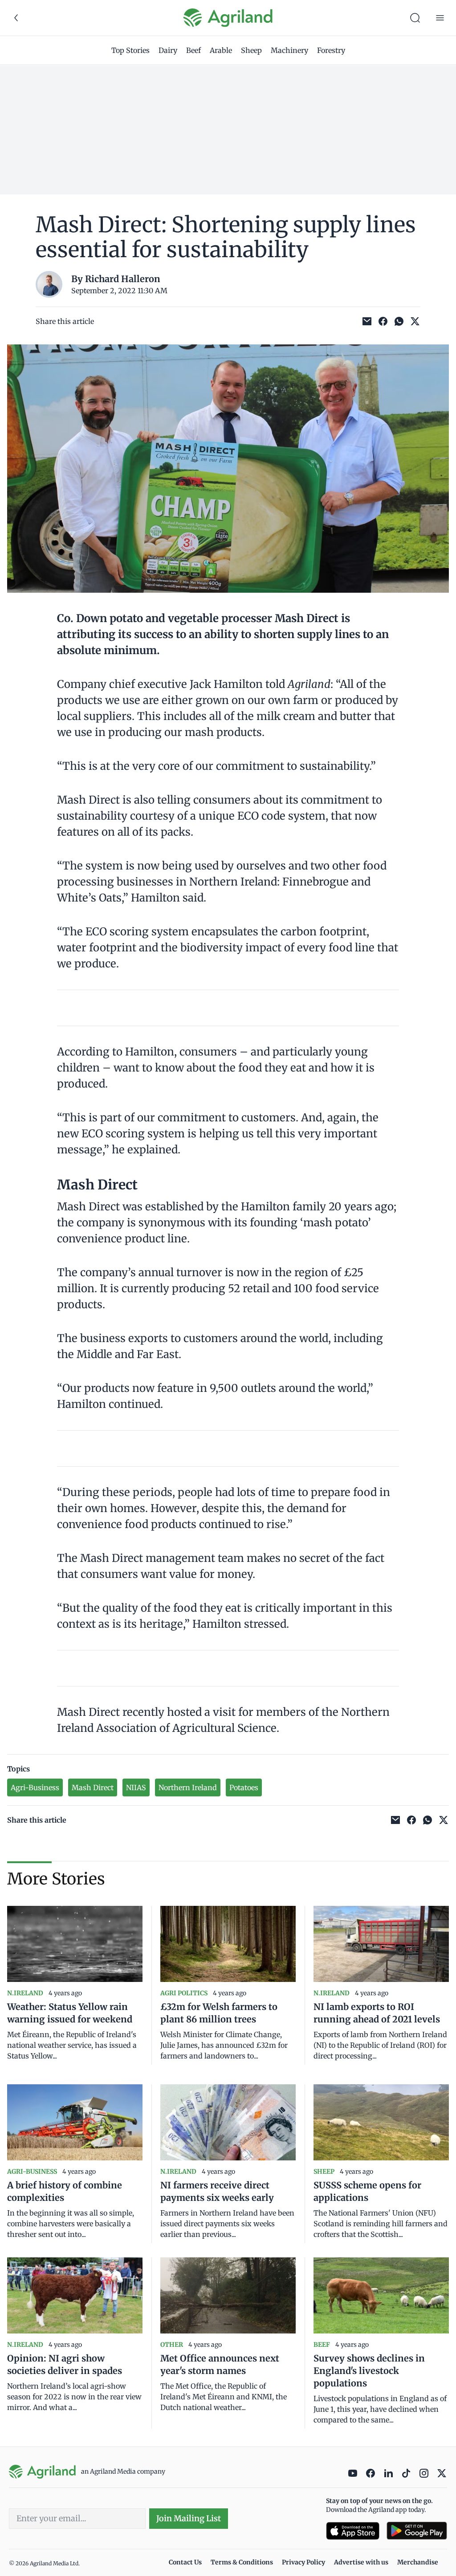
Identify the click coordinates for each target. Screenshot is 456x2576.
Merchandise (418, 2562)
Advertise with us (361, 2562)
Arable (221, 50)
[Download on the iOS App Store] (353, 2531)
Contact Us (185, 2562)
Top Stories (130, 50)
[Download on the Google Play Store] (417, 2531)
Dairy (168, 50)
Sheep (251, 50)
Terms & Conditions (242, 2562)
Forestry (331, 50)
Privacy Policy (303, 2562)
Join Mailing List (189, 2518)
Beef (193, 50)
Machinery (289, 50)
